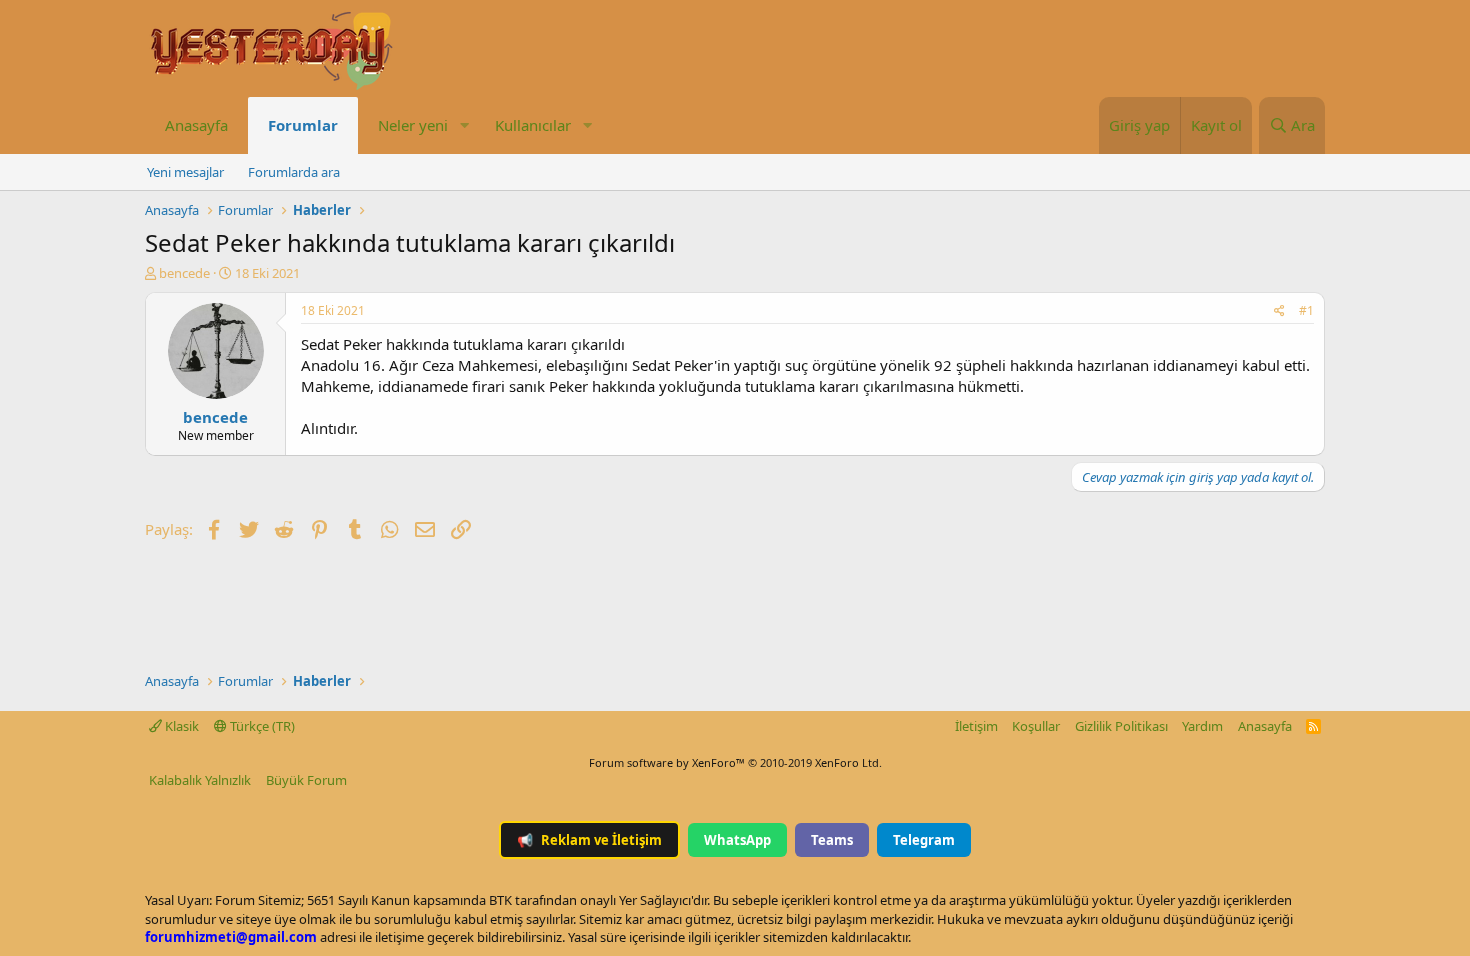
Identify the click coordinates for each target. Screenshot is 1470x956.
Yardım (1202, 726)
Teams (832, 840)
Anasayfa (196, 125)
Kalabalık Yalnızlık (200, 780)
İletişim (976, 726)
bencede (184, 273)
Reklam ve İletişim (589, 840)
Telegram (924, 840)
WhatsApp (737, 840)
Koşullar (1036, 726)
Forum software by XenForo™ (735, 762)
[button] (464, 125)
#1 (1306, 310)
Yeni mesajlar (185, 172)
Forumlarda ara (294, 172)
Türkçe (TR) (261, 726)
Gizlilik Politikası (1121, 726)
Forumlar (303, 125)
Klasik (180, 726)
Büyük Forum (306, 780)
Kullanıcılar (533, 125)
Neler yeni (413, 125)
